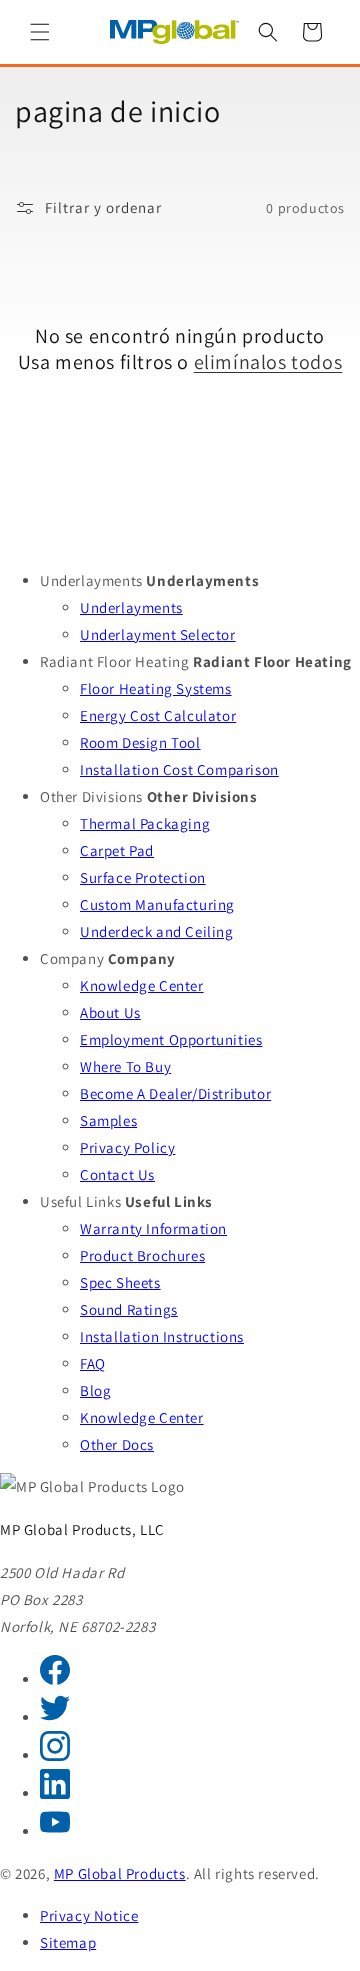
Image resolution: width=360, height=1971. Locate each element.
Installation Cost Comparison (179, 769)
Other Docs (117, 1444)
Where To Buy (125, 1066)
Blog (95, 1390)
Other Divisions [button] (91, 796)
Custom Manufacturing (157, 904)
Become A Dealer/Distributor (175, 1093)
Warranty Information (153, 1228)
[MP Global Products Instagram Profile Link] (55, 1755)
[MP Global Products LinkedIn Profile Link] (55, 1793)
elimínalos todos (268, 362)
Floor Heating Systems (156, 688)
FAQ (93, 1363)
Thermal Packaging (145, 823)
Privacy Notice (89, 1915)
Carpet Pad (117, 850)
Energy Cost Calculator (158, 715)
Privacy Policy (127, 1147)
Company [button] (72, 958)
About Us (110, 1012)
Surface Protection (143, 877)
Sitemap (68, 1942)
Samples (108, 1120)
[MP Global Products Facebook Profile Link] (55, 1679)
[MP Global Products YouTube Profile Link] (55, 1831)
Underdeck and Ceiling (157, 931)
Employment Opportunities (171, 1039)
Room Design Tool (140, 742)
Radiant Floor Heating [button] (115, 661)
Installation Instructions (162, 1336)
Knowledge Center (142, 985)
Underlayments (131, 607)
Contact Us (117, 1174)
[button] (40, 32)
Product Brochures (142, 1255)
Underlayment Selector (158, 634)
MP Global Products (120, 1873)
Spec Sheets (120, 1282)
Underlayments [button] (91, 580)
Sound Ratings (129, 1309)
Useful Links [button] (80, 1201)
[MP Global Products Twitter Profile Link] (55, 1717)
